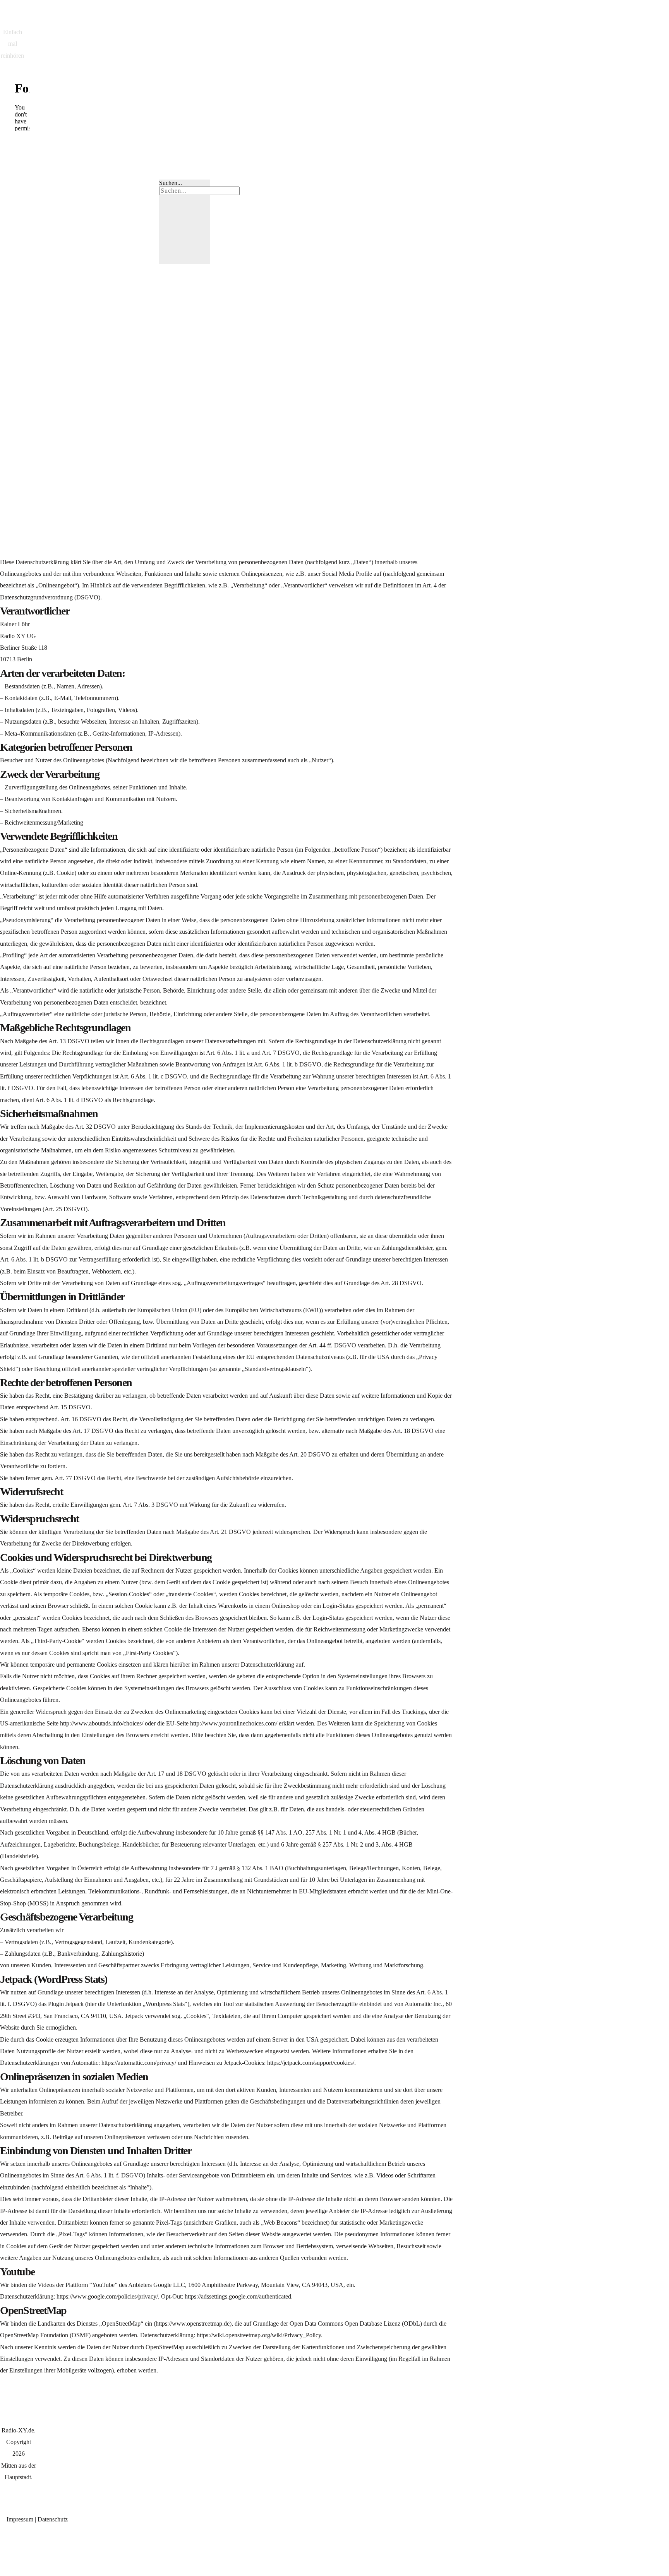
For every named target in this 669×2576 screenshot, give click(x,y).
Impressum (20, 2519)
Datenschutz (53, 2519)
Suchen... (171, 183)
